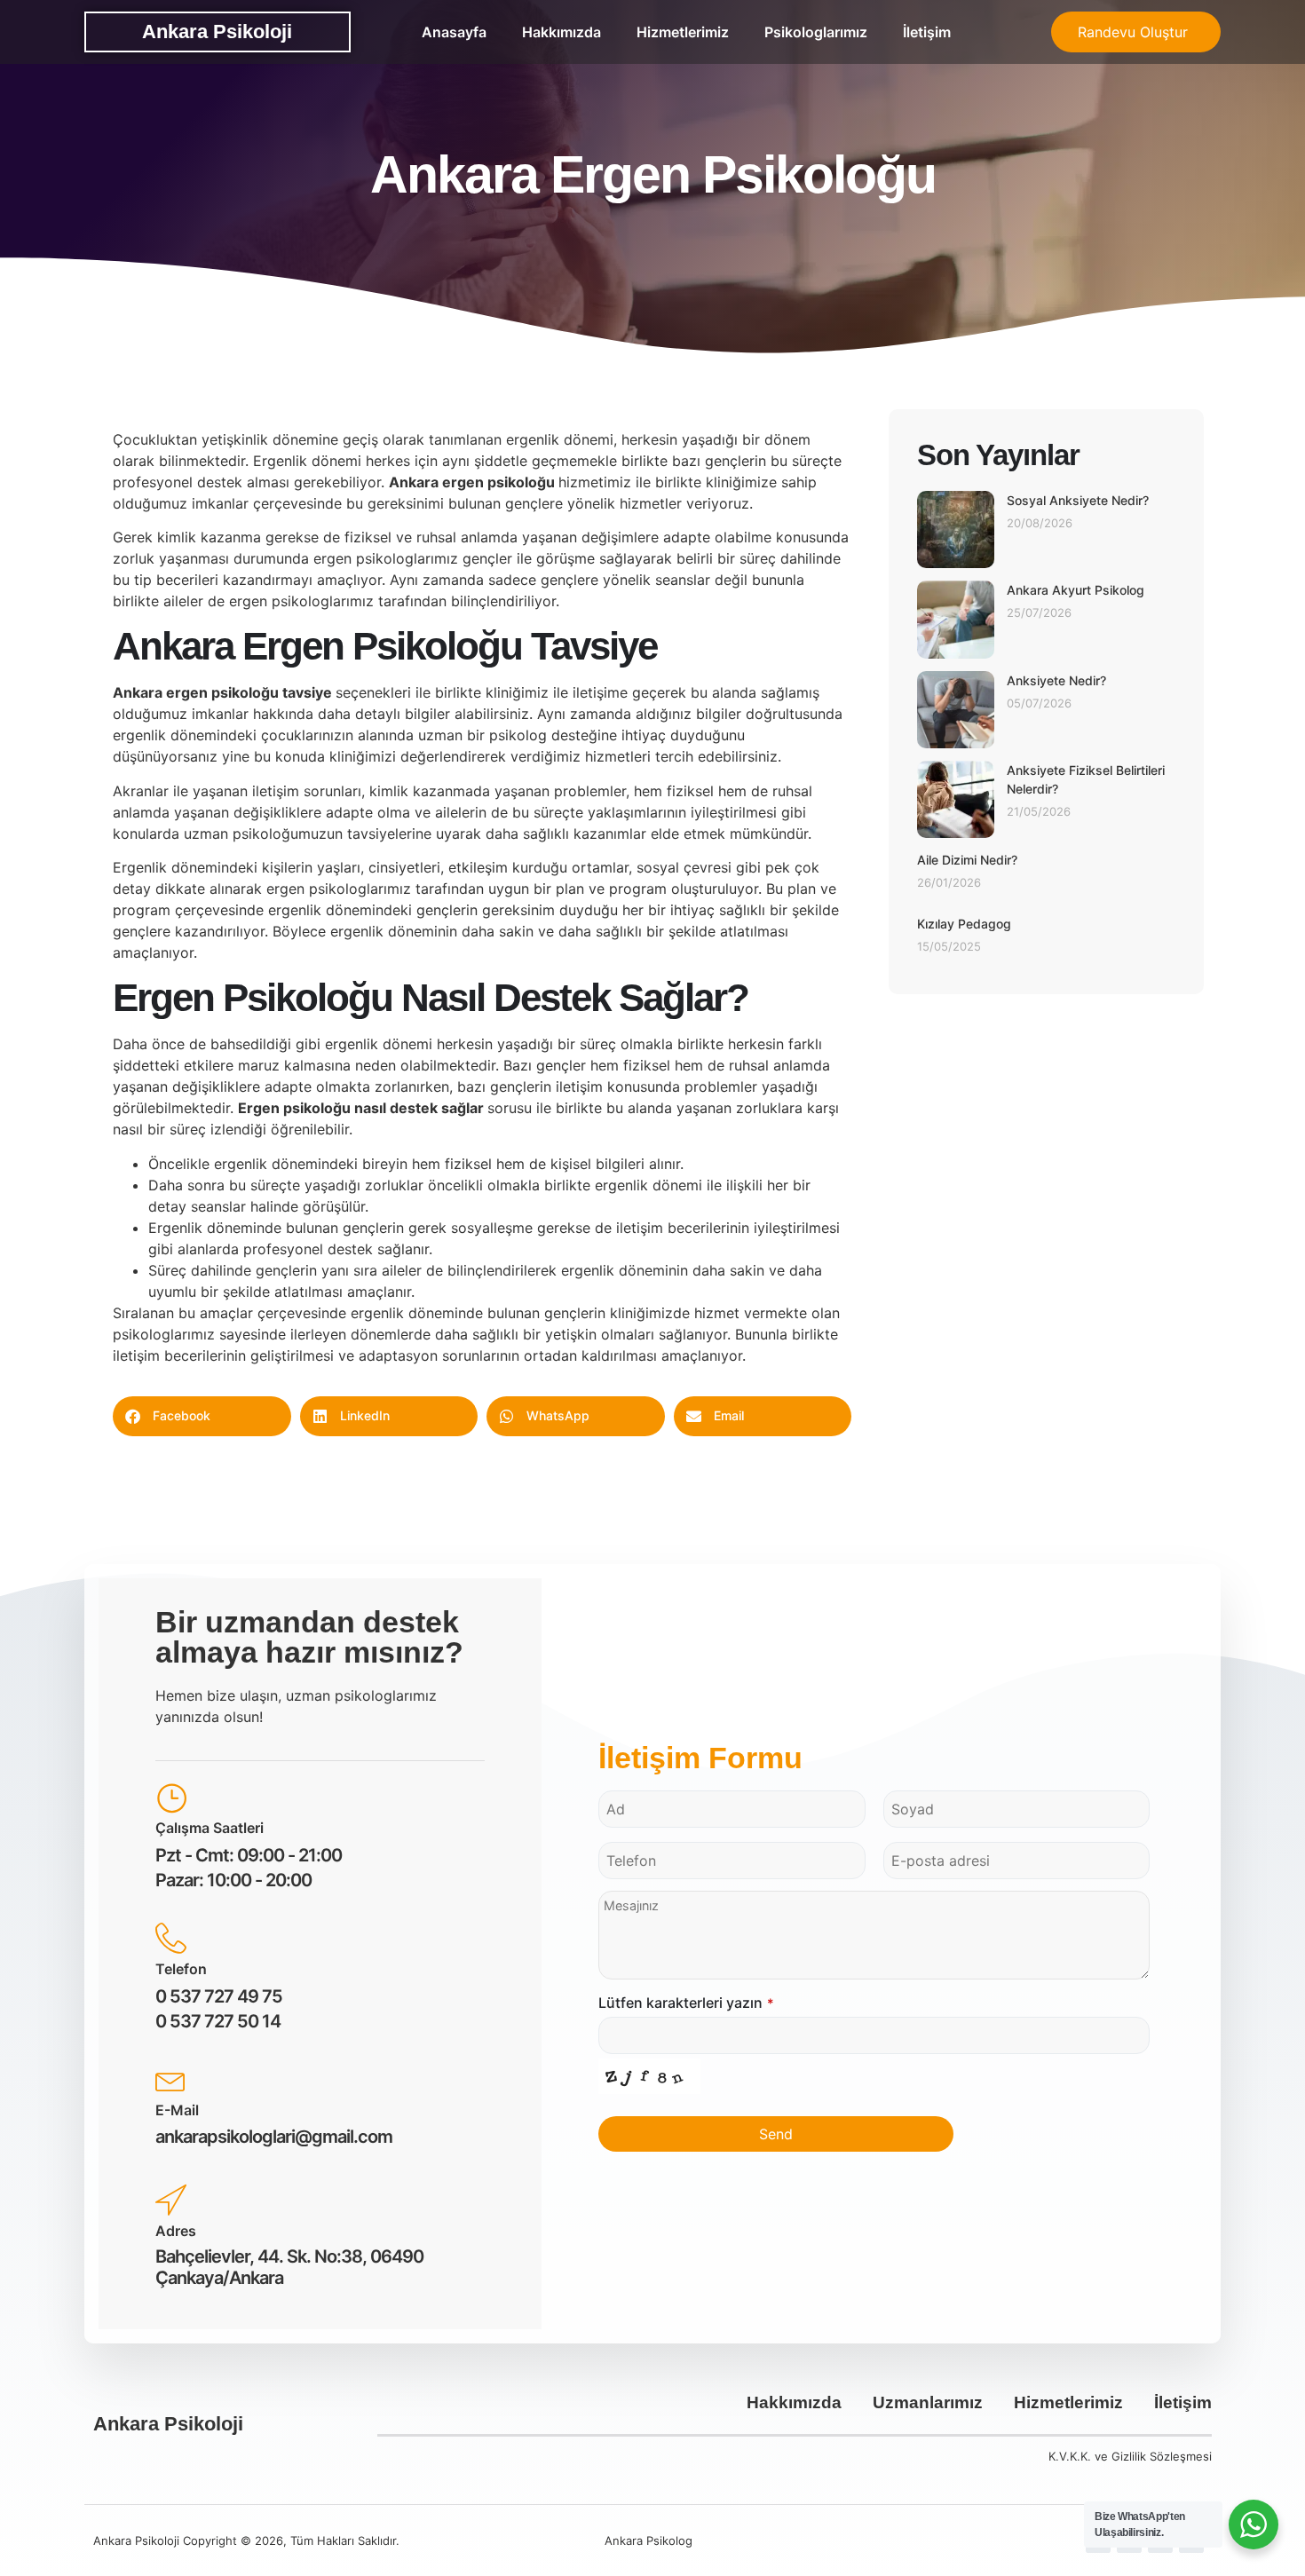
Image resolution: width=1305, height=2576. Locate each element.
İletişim (927, 32)
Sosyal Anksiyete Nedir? (1078, 500)
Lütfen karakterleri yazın (686, 2003)
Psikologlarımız (816, 32)
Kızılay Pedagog (964, 924)
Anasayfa (454, 32)
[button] (202, 1416)
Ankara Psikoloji (217, 32)
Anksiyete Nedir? (1056, 680)
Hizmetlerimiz (683, 32)
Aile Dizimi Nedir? (967, 860)
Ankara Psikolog (649, 2540)
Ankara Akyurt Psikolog (1076, 590)
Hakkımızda (562, 32)
